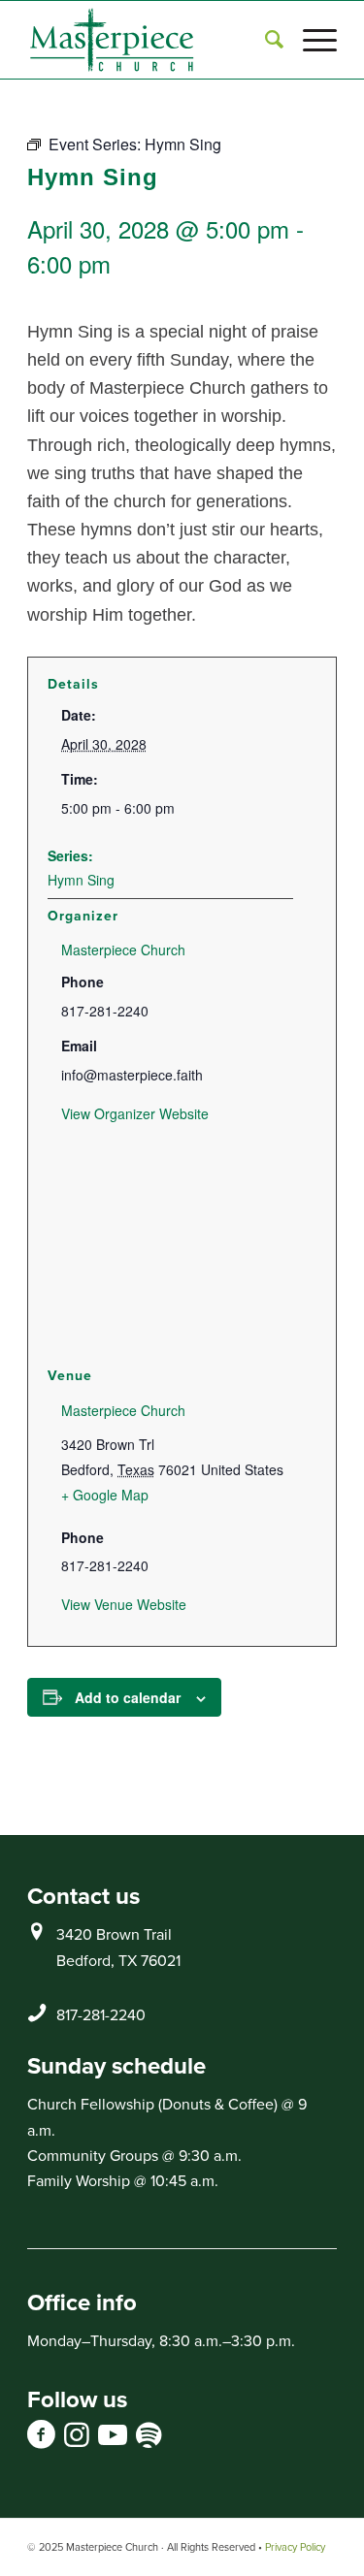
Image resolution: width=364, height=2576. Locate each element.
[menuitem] (265, 40)
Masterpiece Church (123, 950)
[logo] (151, 40)
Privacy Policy (295, 2547)
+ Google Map (105, 1495)
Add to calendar (128, 1697)
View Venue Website (124, 1604)
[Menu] (310, 40)
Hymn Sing (81, 880)
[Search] (265, 40)
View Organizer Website (135, 1113)
